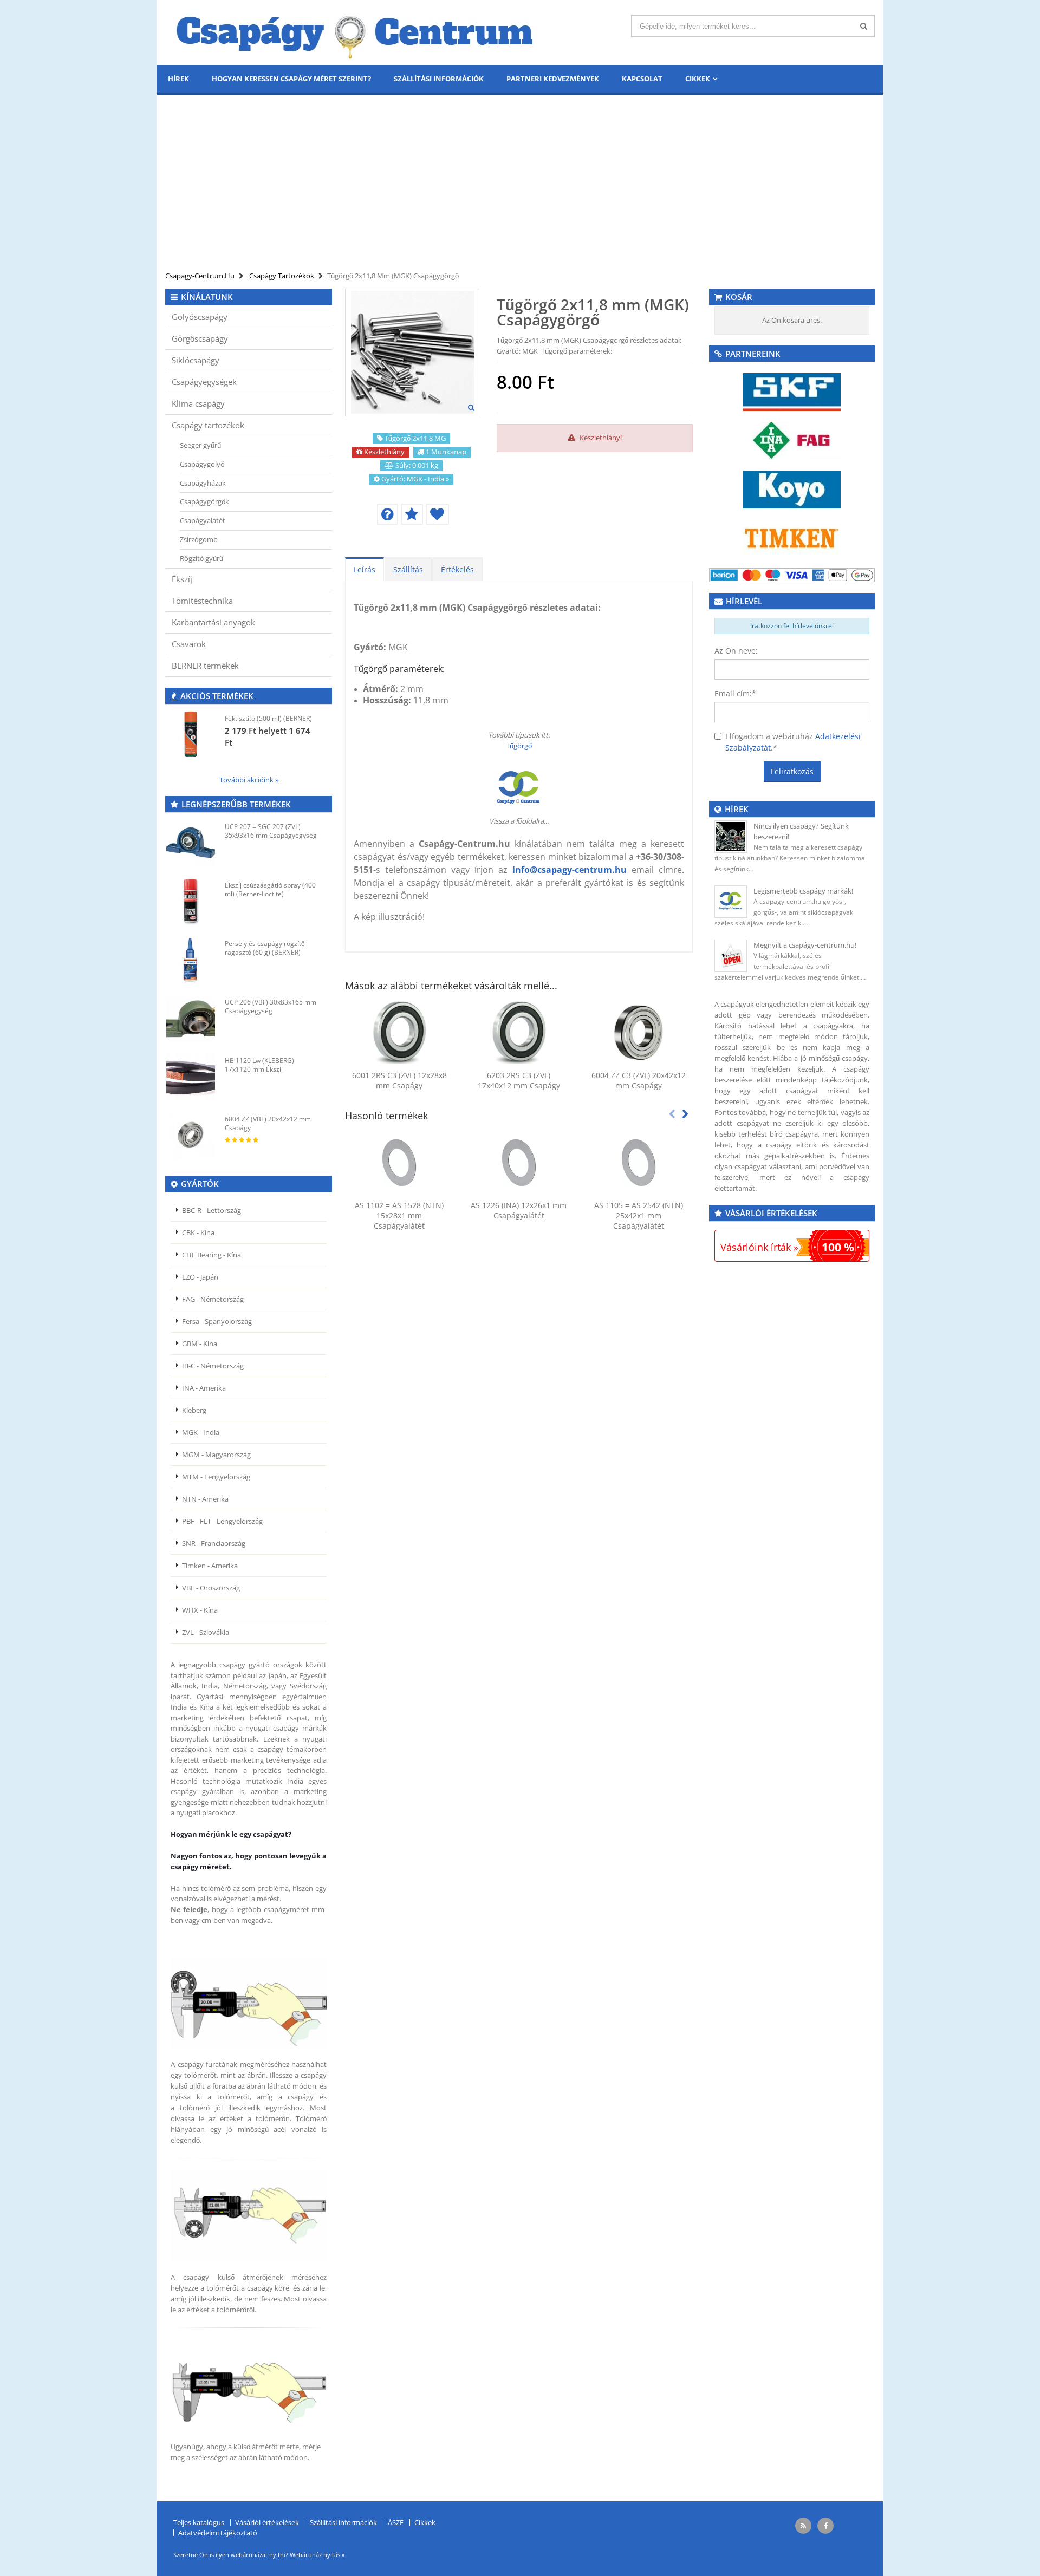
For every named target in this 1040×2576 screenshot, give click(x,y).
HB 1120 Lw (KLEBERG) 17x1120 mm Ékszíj (259, 1065)
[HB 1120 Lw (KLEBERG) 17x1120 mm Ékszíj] (191, 1077)
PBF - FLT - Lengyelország (222, 1521)
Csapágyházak (203, 483)
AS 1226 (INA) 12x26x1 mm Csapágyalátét (519, 1210)
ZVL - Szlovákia (206, 1632)
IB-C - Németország (213, 1366)
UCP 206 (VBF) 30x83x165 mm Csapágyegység (271, 1006)
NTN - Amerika (205, 1499)
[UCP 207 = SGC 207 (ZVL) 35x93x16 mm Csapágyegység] (191, 843)
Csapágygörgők (204, 501)
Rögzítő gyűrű (201, 558)
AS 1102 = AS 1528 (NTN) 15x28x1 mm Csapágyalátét (399, 1215)
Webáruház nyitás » (317, 2555)
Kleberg (194, 1410)
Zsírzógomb (199, 539)
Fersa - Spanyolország (217, 1321)
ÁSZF (396, 2522)
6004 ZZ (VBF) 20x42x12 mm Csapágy (268, 1123)
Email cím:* (735, 693)
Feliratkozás (792, 771)
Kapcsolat (642, 79)
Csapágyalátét (203, 520)
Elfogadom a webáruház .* (793, 742)
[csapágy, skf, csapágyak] (792, 391)
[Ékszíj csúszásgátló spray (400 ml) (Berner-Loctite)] (191, 901)
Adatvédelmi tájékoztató (218, 2533)
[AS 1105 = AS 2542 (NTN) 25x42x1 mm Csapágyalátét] (638, 1163)
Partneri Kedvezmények (553, 79)
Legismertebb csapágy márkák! (803, 891)
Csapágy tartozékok (208, 425)
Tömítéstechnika (202, 601)
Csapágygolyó (202, 464)
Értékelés (457, 569)
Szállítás (408, 569)
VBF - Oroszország (211, 1588)
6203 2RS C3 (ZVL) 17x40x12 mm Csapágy (519, 1080)
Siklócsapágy (196, 360)
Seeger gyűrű (200, 445)
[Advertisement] (520, 184)
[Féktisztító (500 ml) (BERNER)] (191, 734)
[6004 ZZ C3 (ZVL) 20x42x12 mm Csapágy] (638, 1033)
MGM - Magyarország (216, 1455)
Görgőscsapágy (200, 338)
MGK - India (201, 1432)
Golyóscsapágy (200, 317)
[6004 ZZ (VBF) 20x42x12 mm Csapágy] (191, 1135)
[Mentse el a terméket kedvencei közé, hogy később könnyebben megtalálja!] (437, 514)
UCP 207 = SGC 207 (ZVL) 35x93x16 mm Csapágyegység (271, 831)
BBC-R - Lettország (212, 1210)
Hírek (178, 79)
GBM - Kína (200, 1344)
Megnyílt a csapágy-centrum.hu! (805, 945)
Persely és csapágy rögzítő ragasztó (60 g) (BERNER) (265, 948)
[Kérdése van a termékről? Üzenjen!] (388, 514)
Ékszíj (182, 579)
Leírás (365, 569)
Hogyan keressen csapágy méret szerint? (291, 79)
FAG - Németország (213, 1299)
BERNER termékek (205, 666)
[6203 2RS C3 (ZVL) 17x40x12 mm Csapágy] (519, 1033)
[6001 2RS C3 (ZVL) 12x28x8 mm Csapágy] (399, 1033)
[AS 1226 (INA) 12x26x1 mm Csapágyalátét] (519, 1163)
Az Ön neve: (736, 651)
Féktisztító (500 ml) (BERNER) (268, 718)
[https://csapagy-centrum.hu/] (519, 788)
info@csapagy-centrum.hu (570, 870)
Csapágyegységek (204, 382)
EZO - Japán (200, 1277)
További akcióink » (249, 780)
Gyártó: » (415, 479)
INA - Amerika (204, 1388)
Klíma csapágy (198, 403)
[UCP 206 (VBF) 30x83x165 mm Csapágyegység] (191, 1018)
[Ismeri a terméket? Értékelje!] (412, 514)
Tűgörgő (519, 746)
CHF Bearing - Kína (212, 1255)
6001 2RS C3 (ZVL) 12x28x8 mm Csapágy (399, 1080)
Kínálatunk (207, 297)
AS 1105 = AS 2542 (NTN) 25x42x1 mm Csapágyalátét (639, 1215)
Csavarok (189, 644)
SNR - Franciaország (214, 1543)
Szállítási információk (439, 79)
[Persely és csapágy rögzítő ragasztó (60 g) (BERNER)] (191, 960)
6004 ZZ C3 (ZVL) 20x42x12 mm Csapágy (639, 1080)
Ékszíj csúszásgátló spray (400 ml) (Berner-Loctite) (270, 889)
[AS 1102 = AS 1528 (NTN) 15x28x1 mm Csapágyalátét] (399, 1163)
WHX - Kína (200, 1610)
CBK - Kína (198, 1232)
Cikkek (698, 79)
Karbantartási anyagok (213, 622)
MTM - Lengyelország (216, 1477)
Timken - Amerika (210, 1566)
